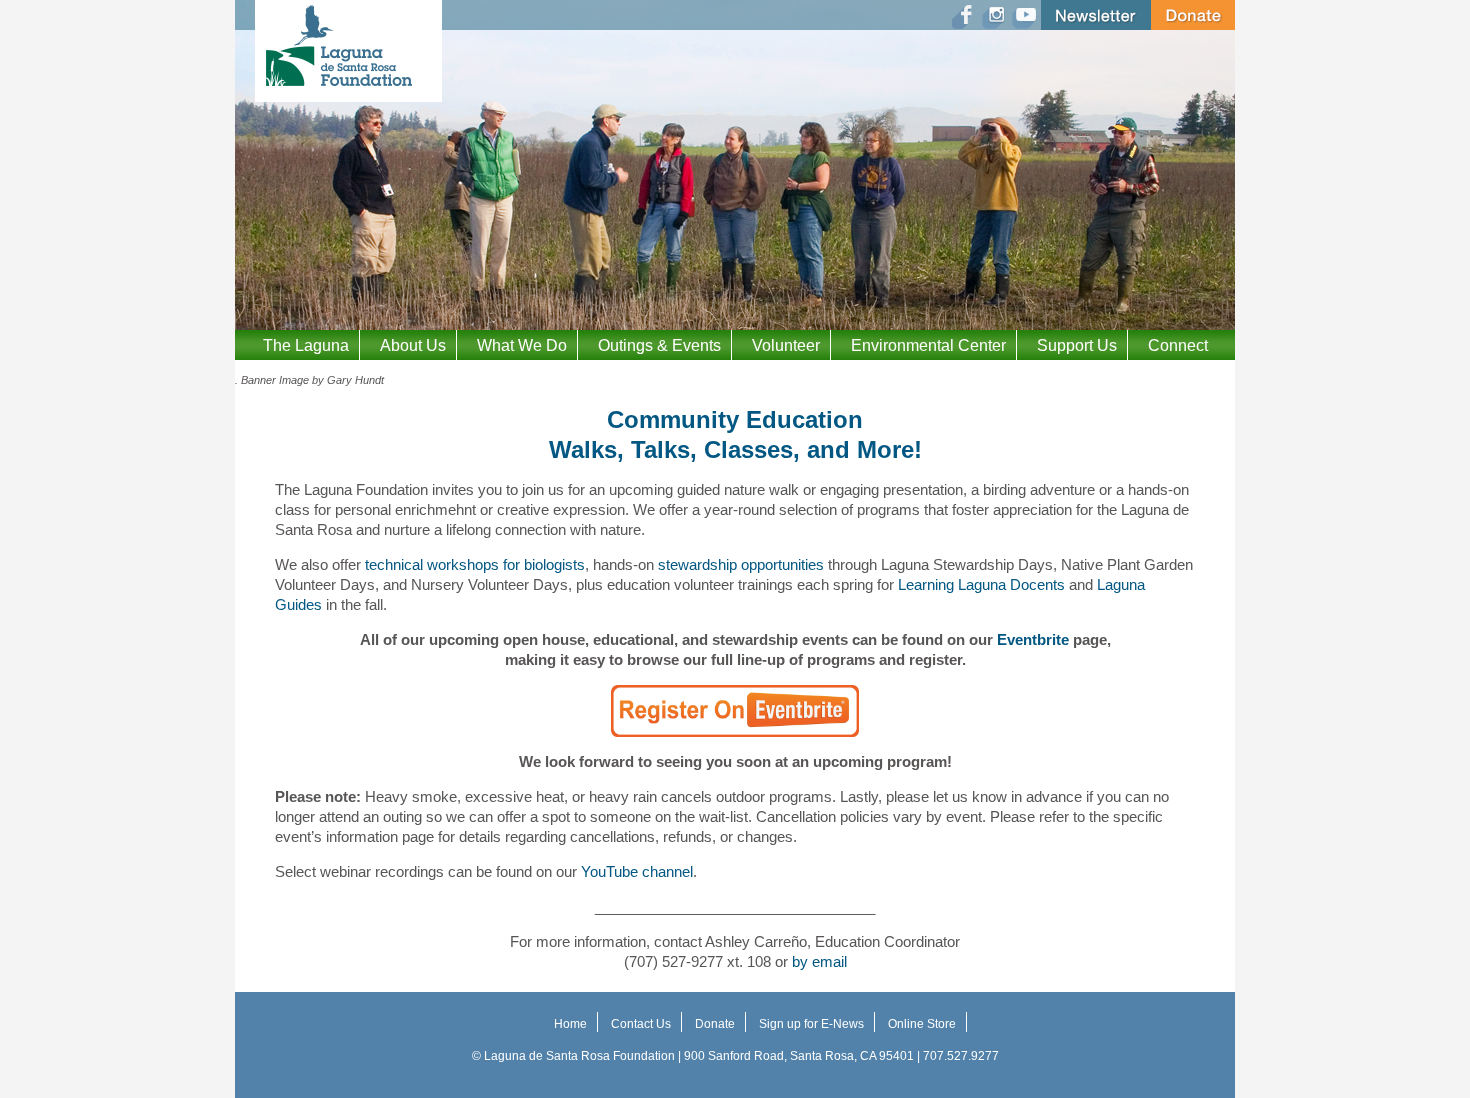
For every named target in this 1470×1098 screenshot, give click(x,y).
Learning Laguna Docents (981, 584)
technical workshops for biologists (475, 564)
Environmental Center (928, 345)
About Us (413, 345)
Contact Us (641, 1024)
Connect (1178, 345)
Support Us (1077, 345)
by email (819, 961)
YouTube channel (637, 871)
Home (570, 1024)
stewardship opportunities (741, 564)
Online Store (922, 1024)
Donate (715, 1024)
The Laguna (306, 345)
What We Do (522, 345)
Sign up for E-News (811, 1024)
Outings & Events (659, 345)
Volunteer (786, 345)
